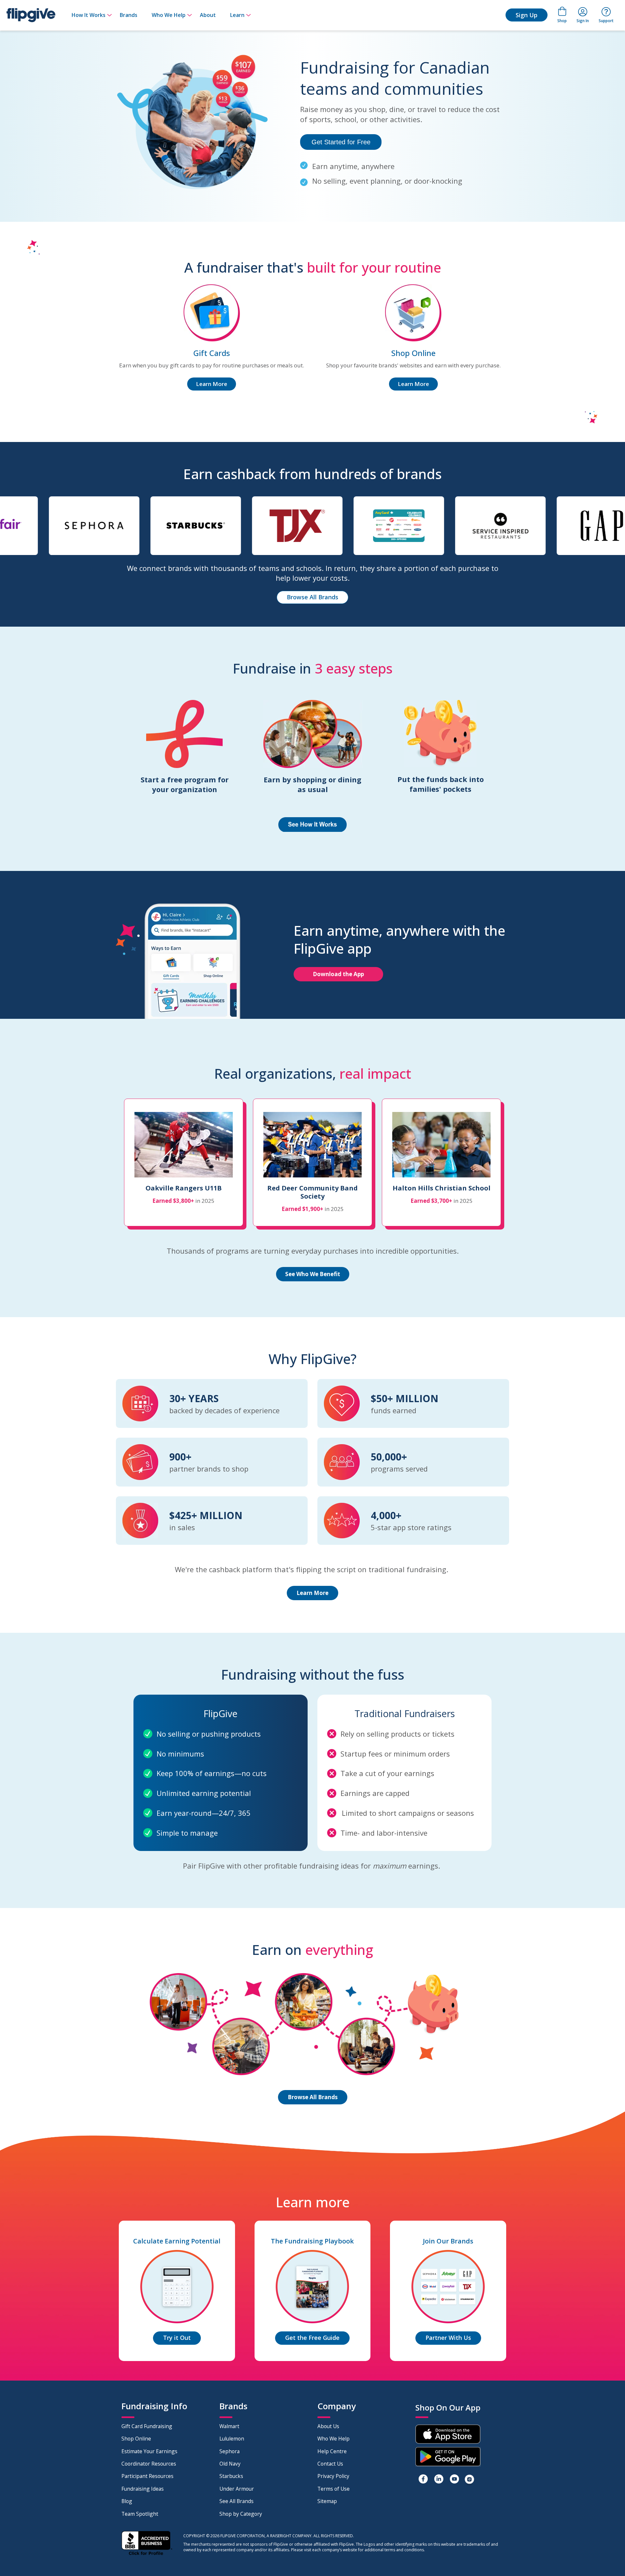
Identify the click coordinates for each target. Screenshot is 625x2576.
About (208, 15)
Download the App (338, 974)
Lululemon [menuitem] (232, 2439)
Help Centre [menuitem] (332, 2451)
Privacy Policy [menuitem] (333, 2476)
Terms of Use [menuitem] (333, 2489)
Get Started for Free (341, 142)
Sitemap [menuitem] (327, 2501)
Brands (129, 15)
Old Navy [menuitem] (230, 2464)
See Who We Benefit (313, 1274)
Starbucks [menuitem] (231, 2476)
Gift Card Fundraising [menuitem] (147, 2426)
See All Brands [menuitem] (236, 2501)
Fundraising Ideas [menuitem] (143, 2489)
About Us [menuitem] (328, 2426)
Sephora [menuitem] (229, 2451)
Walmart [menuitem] (229, 2426)
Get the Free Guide (312, 2338)
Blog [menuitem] (127, 2501)
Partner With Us (448, 2338)
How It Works (89, 15)
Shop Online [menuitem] (136, 2439)
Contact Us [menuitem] (330, 2464)
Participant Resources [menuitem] (147, 2476)
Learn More (212, 384)
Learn (237, 15)
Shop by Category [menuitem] (241, 2514)
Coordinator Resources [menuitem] (149, 2464)
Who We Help (169, 15)
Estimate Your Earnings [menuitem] (149, 2451)
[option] (100, 529)
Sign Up (527, 15)
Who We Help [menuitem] (333, 2439)
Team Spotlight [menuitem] (140, 2514)
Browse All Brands (312, 597)
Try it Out (177, 2338)
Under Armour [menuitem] (237, 2489)
